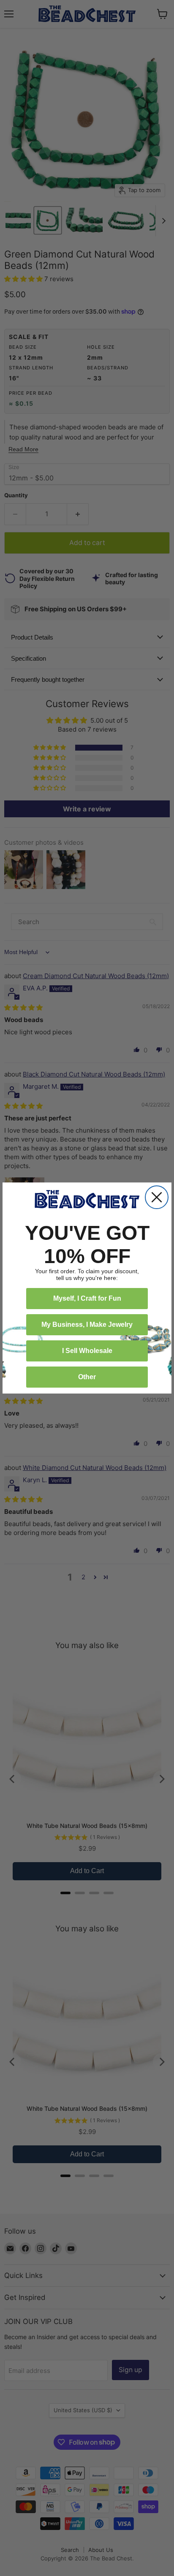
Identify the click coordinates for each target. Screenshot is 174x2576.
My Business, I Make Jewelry (87, 1325)
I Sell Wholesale (87, 1351)
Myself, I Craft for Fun (87, 1298)
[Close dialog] (157, 1197)
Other (87, 1377)
